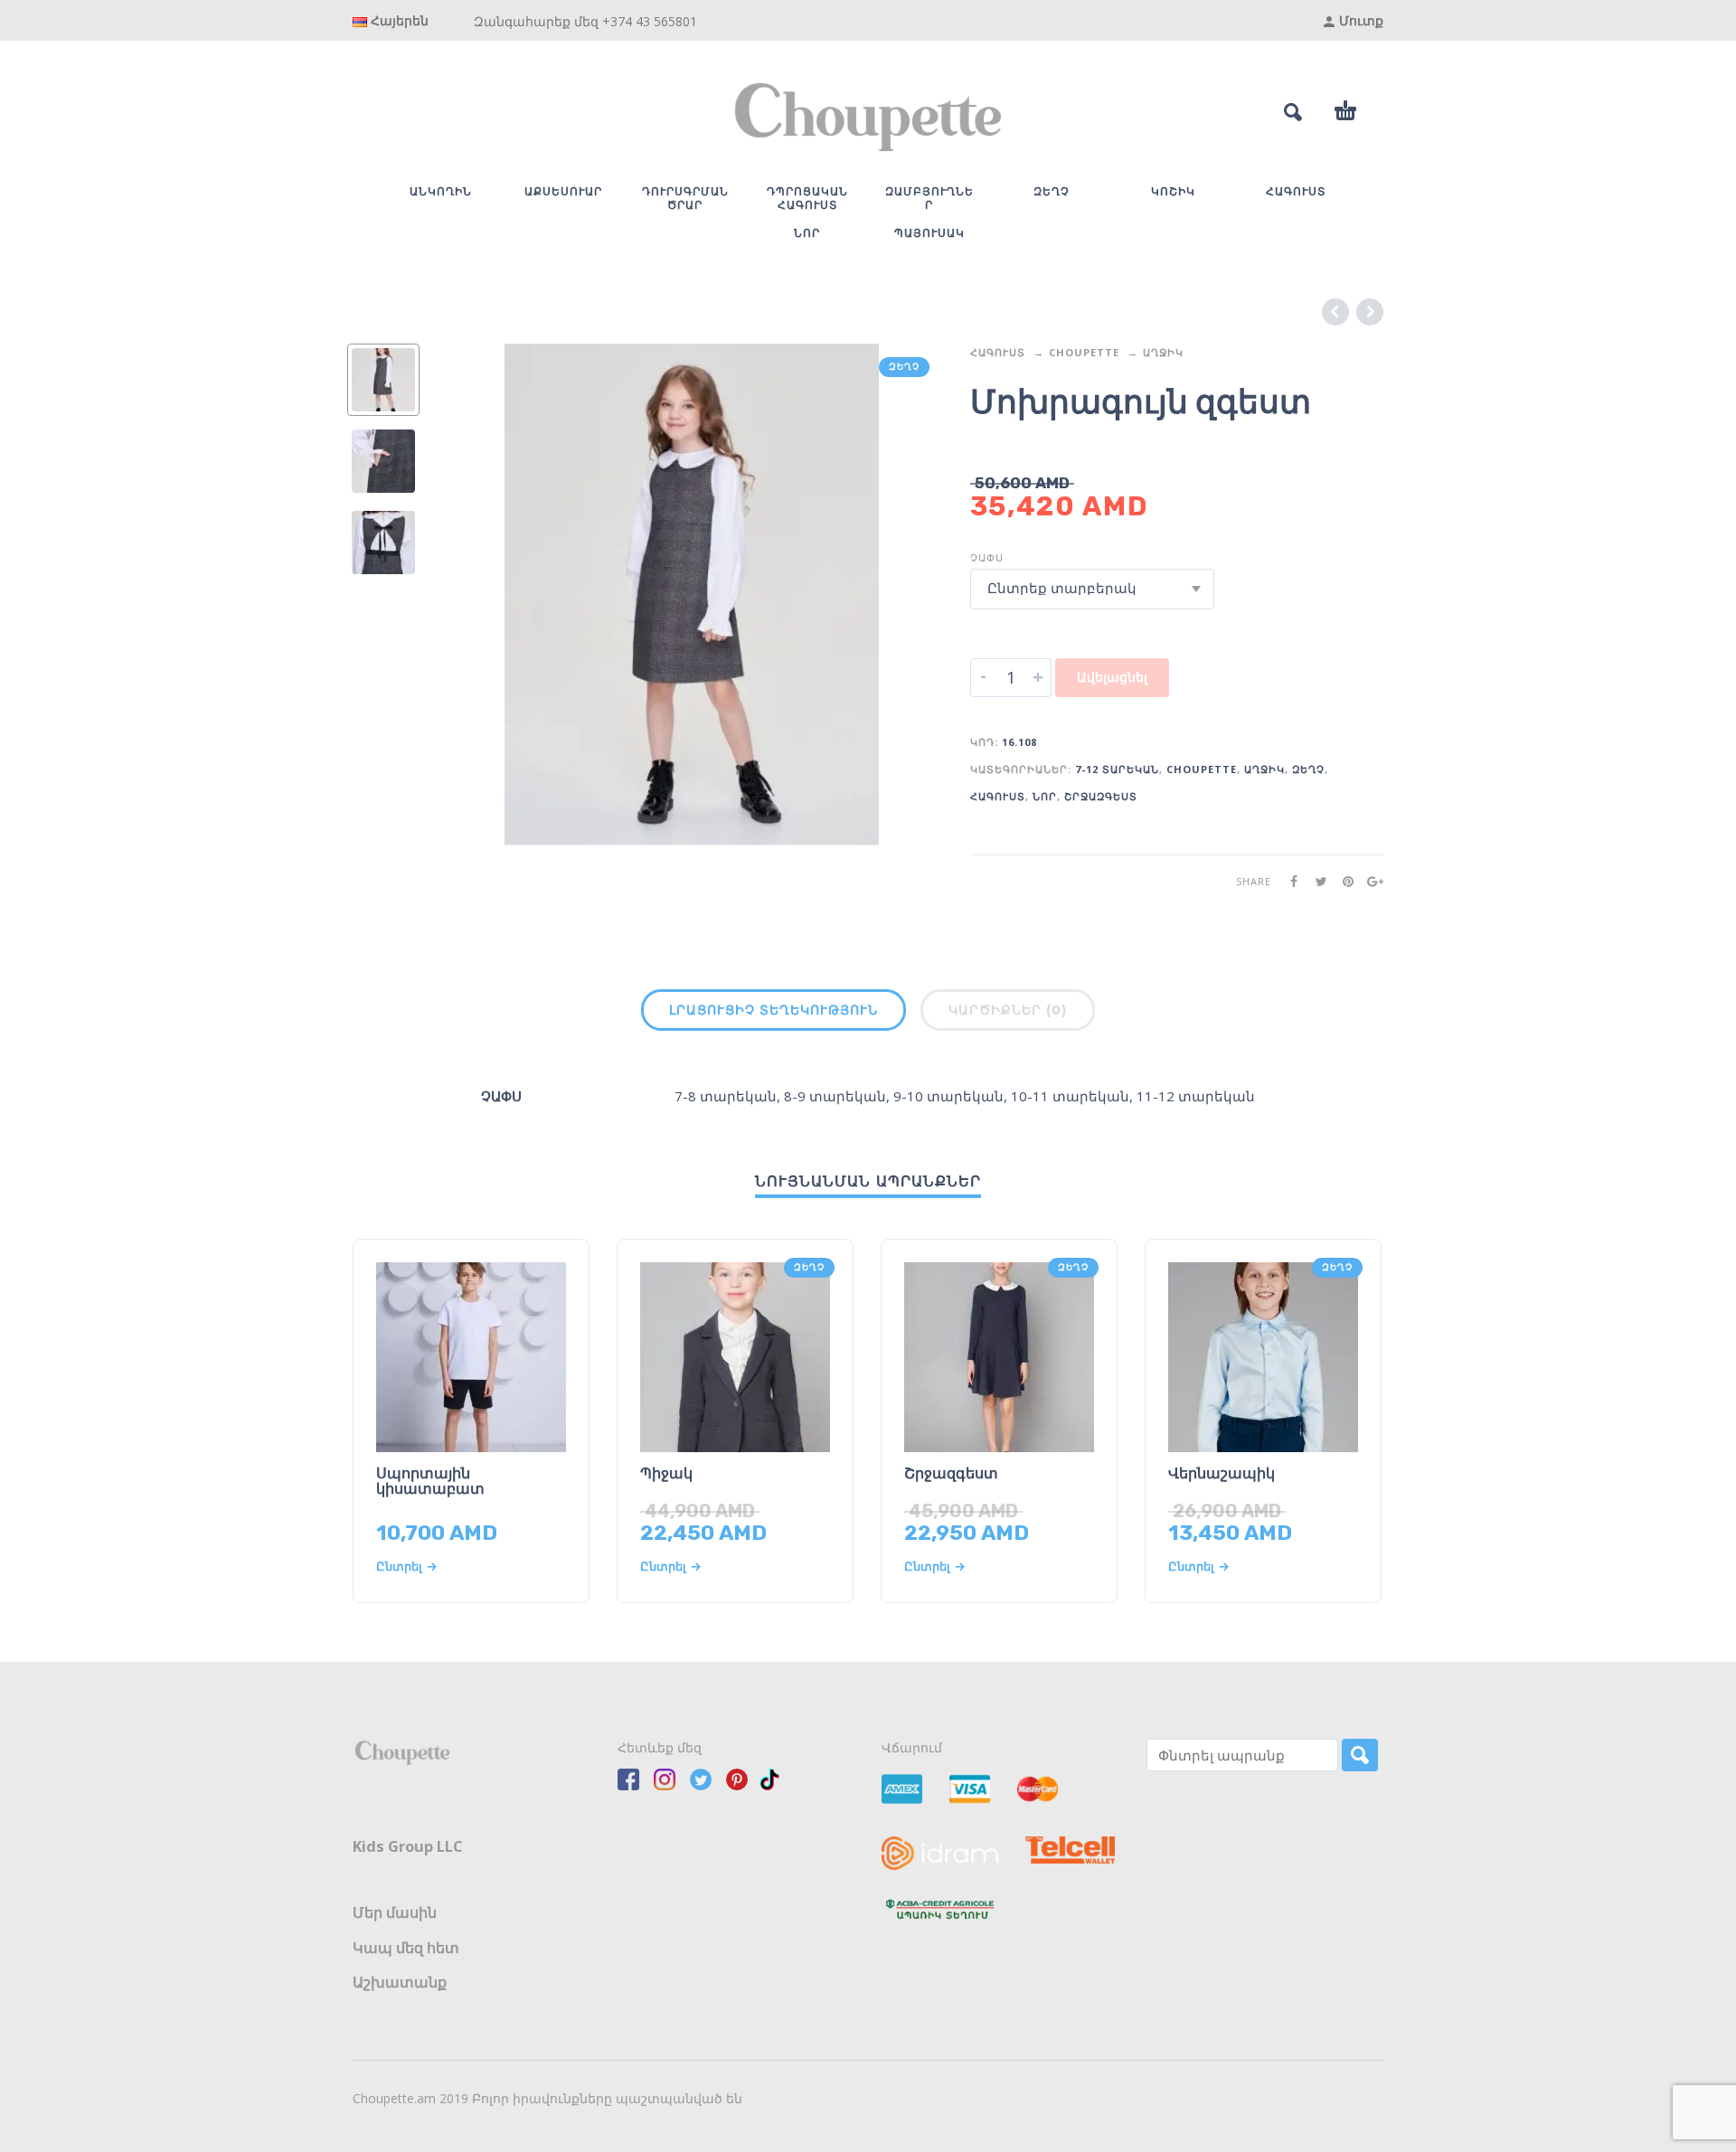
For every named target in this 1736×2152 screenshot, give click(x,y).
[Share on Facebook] (1288, 881)
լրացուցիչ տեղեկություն (774, 1010)
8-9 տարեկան (835, 1096)
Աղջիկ (1163, 352)
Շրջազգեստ (1101, 796)
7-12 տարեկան (1117, 769)
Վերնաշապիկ (1222, 1473)
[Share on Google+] (1370, 881)
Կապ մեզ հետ (406, 1948)
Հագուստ (998, 352)
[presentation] (479, 595)
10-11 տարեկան (1070, 1096)
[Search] (1360, 1755)
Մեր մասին (395, 1912)
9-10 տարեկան (948, 1096)
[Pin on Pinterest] (1343, 881)
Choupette (1084, 352)
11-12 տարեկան (1196, 1096)
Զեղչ (1308, 769)
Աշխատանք (400, 1982)
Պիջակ (666, 1473)
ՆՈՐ (1045, 796)
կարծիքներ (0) (1008, 1010)
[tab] (774, 1014)
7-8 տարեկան (726, 1096)
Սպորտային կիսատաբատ (430, 1481)
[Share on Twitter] (1316, 881)
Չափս (987, 557)
